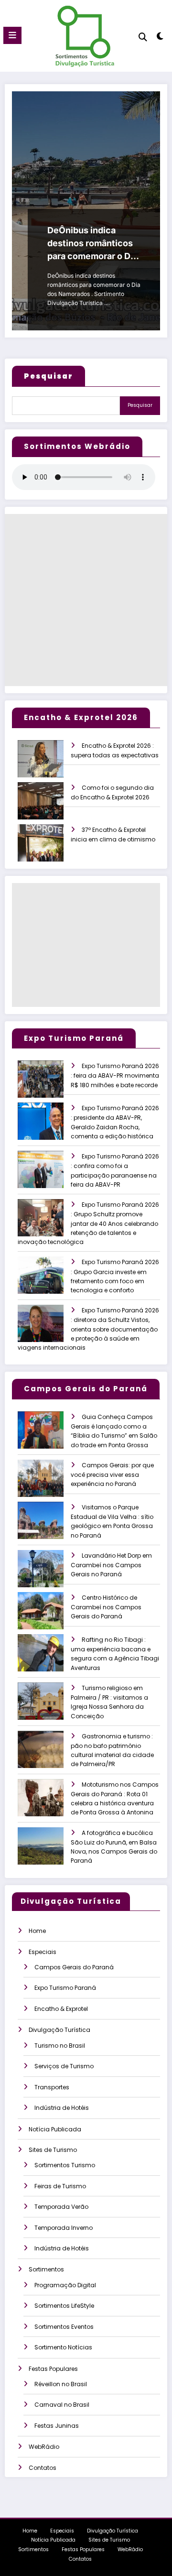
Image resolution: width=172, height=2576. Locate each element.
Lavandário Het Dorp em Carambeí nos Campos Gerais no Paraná (111, 1565)
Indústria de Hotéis (62, 2108)
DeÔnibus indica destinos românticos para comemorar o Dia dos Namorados (92, 244)
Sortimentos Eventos (64, 2327)
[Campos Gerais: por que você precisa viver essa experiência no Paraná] (49, 1485)
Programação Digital (65, 2285)
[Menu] (12, 35)
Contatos (43, 2468)
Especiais (43, 1952)
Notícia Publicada (55, 2129)
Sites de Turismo (53, 2150)
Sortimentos (46, 2269)
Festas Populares (53, 2369)
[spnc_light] (160, 38)
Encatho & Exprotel (61, 2009)
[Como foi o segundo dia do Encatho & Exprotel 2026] (49, 807)
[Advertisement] (86, 600)
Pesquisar (140, 405)
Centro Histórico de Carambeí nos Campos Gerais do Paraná (106, 1607)
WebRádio (44, 2447)
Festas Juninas (57, 2426)
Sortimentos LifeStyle (64, 2306)
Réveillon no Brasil (61, 2384)
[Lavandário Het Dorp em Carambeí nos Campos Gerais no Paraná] (49, 1575)
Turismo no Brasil (60, 2046)
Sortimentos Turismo (65, 2165)
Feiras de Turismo (60, 2186)
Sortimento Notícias (63, 2347)
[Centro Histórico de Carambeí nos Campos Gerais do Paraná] (49, 1617)
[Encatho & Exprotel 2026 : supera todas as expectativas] (49, 765)
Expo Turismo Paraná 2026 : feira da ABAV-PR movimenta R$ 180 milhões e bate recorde (115, 1075)
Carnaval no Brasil (62, 2405)
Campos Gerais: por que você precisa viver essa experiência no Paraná (112, 1475)
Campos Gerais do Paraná (74, 1967)
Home (37, 1931)
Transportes (52, 2087)
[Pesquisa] (143, 37)
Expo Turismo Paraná (65, 1988)
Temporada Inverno (64, 2228)
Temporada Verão (61, 2207)
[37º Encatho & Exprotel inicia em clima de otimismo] (49, 849)
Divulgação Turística (59, 2030)
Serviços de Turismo (64, 2066)
